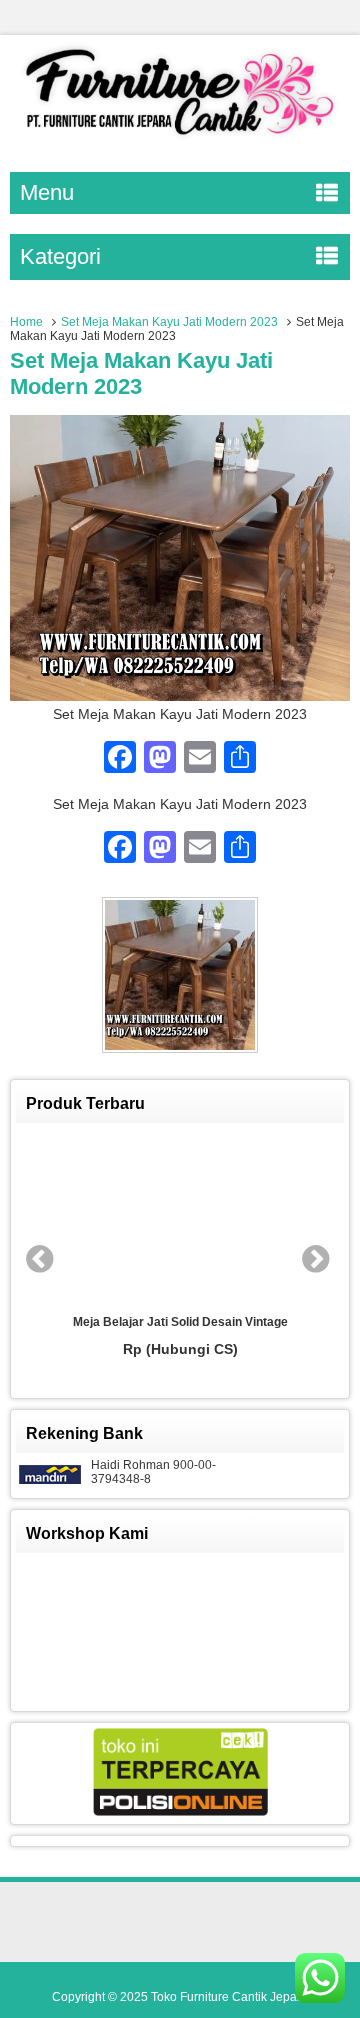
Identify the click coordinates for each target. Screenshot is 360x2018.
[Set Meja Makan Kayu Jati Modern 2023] (180, 696)
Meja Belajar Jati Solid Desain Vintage (180, 1322)
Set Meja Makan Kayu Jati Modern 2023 (169, 322)
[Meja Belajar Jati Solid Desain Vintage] (180, 1219)
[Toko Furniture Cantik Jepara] (180, 139)
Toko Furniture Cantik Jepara (229, 1997)
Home (26, 322)
